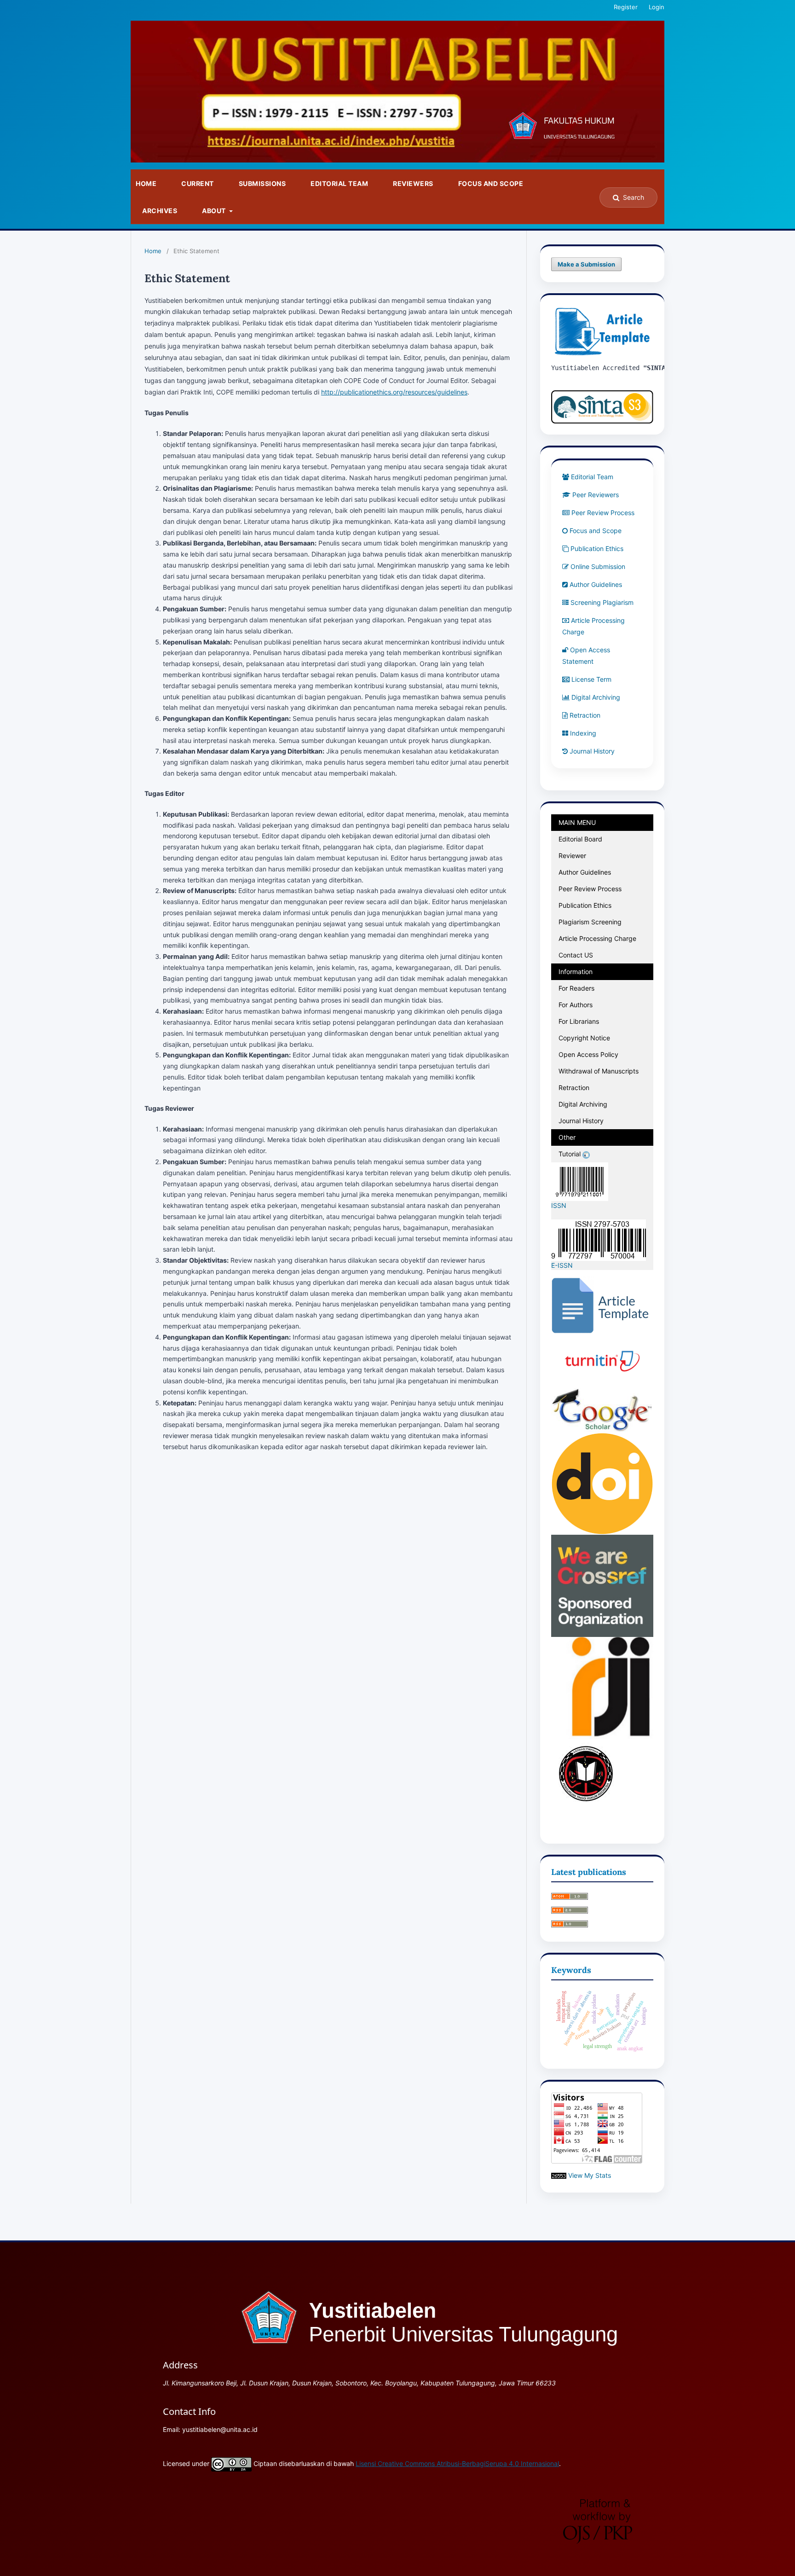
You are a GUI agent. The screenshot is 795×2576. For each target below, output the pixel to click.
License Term (591, 679)
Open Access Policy (588, 1054)
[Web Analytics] (559, 2175)
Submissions (262, 183)
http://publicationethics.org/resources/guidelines (394, 392)
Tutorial (570, 1154)
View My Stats (590, 2175)
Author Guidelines (596, 584)
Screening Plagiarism (603, 602)
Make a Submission (586, 264)
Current (198, 183)
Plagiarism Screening (590, 922)
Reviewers (413, 183)
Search (634, 197)
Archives (160, 211)
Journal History (592, 751)
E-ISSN (562, 1265)
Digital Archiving (596, 697)
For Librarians (579, 1021)
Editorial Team (339, 183)
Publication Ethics (597, 548)
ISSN (560, 1205)
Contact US (576, 955)
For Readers (576, 988)
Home (146, 183)
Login (657, 7)
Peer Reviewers (596, 495)
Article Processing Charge (597, 938)
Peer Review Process (603, 513)
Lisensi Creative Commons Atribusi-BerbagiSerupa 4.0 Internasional (457, 2463)
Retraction (585, 715)
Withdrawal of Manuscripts (599, 1071)
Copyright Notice (584, 1038)
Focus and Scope (491, 183)
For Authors (576, 1005)
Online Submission (598, 566)
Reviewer (572, 856)
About (215, 211)
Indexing (583, 733)
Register (626, 7)
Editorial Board (580, 839)
